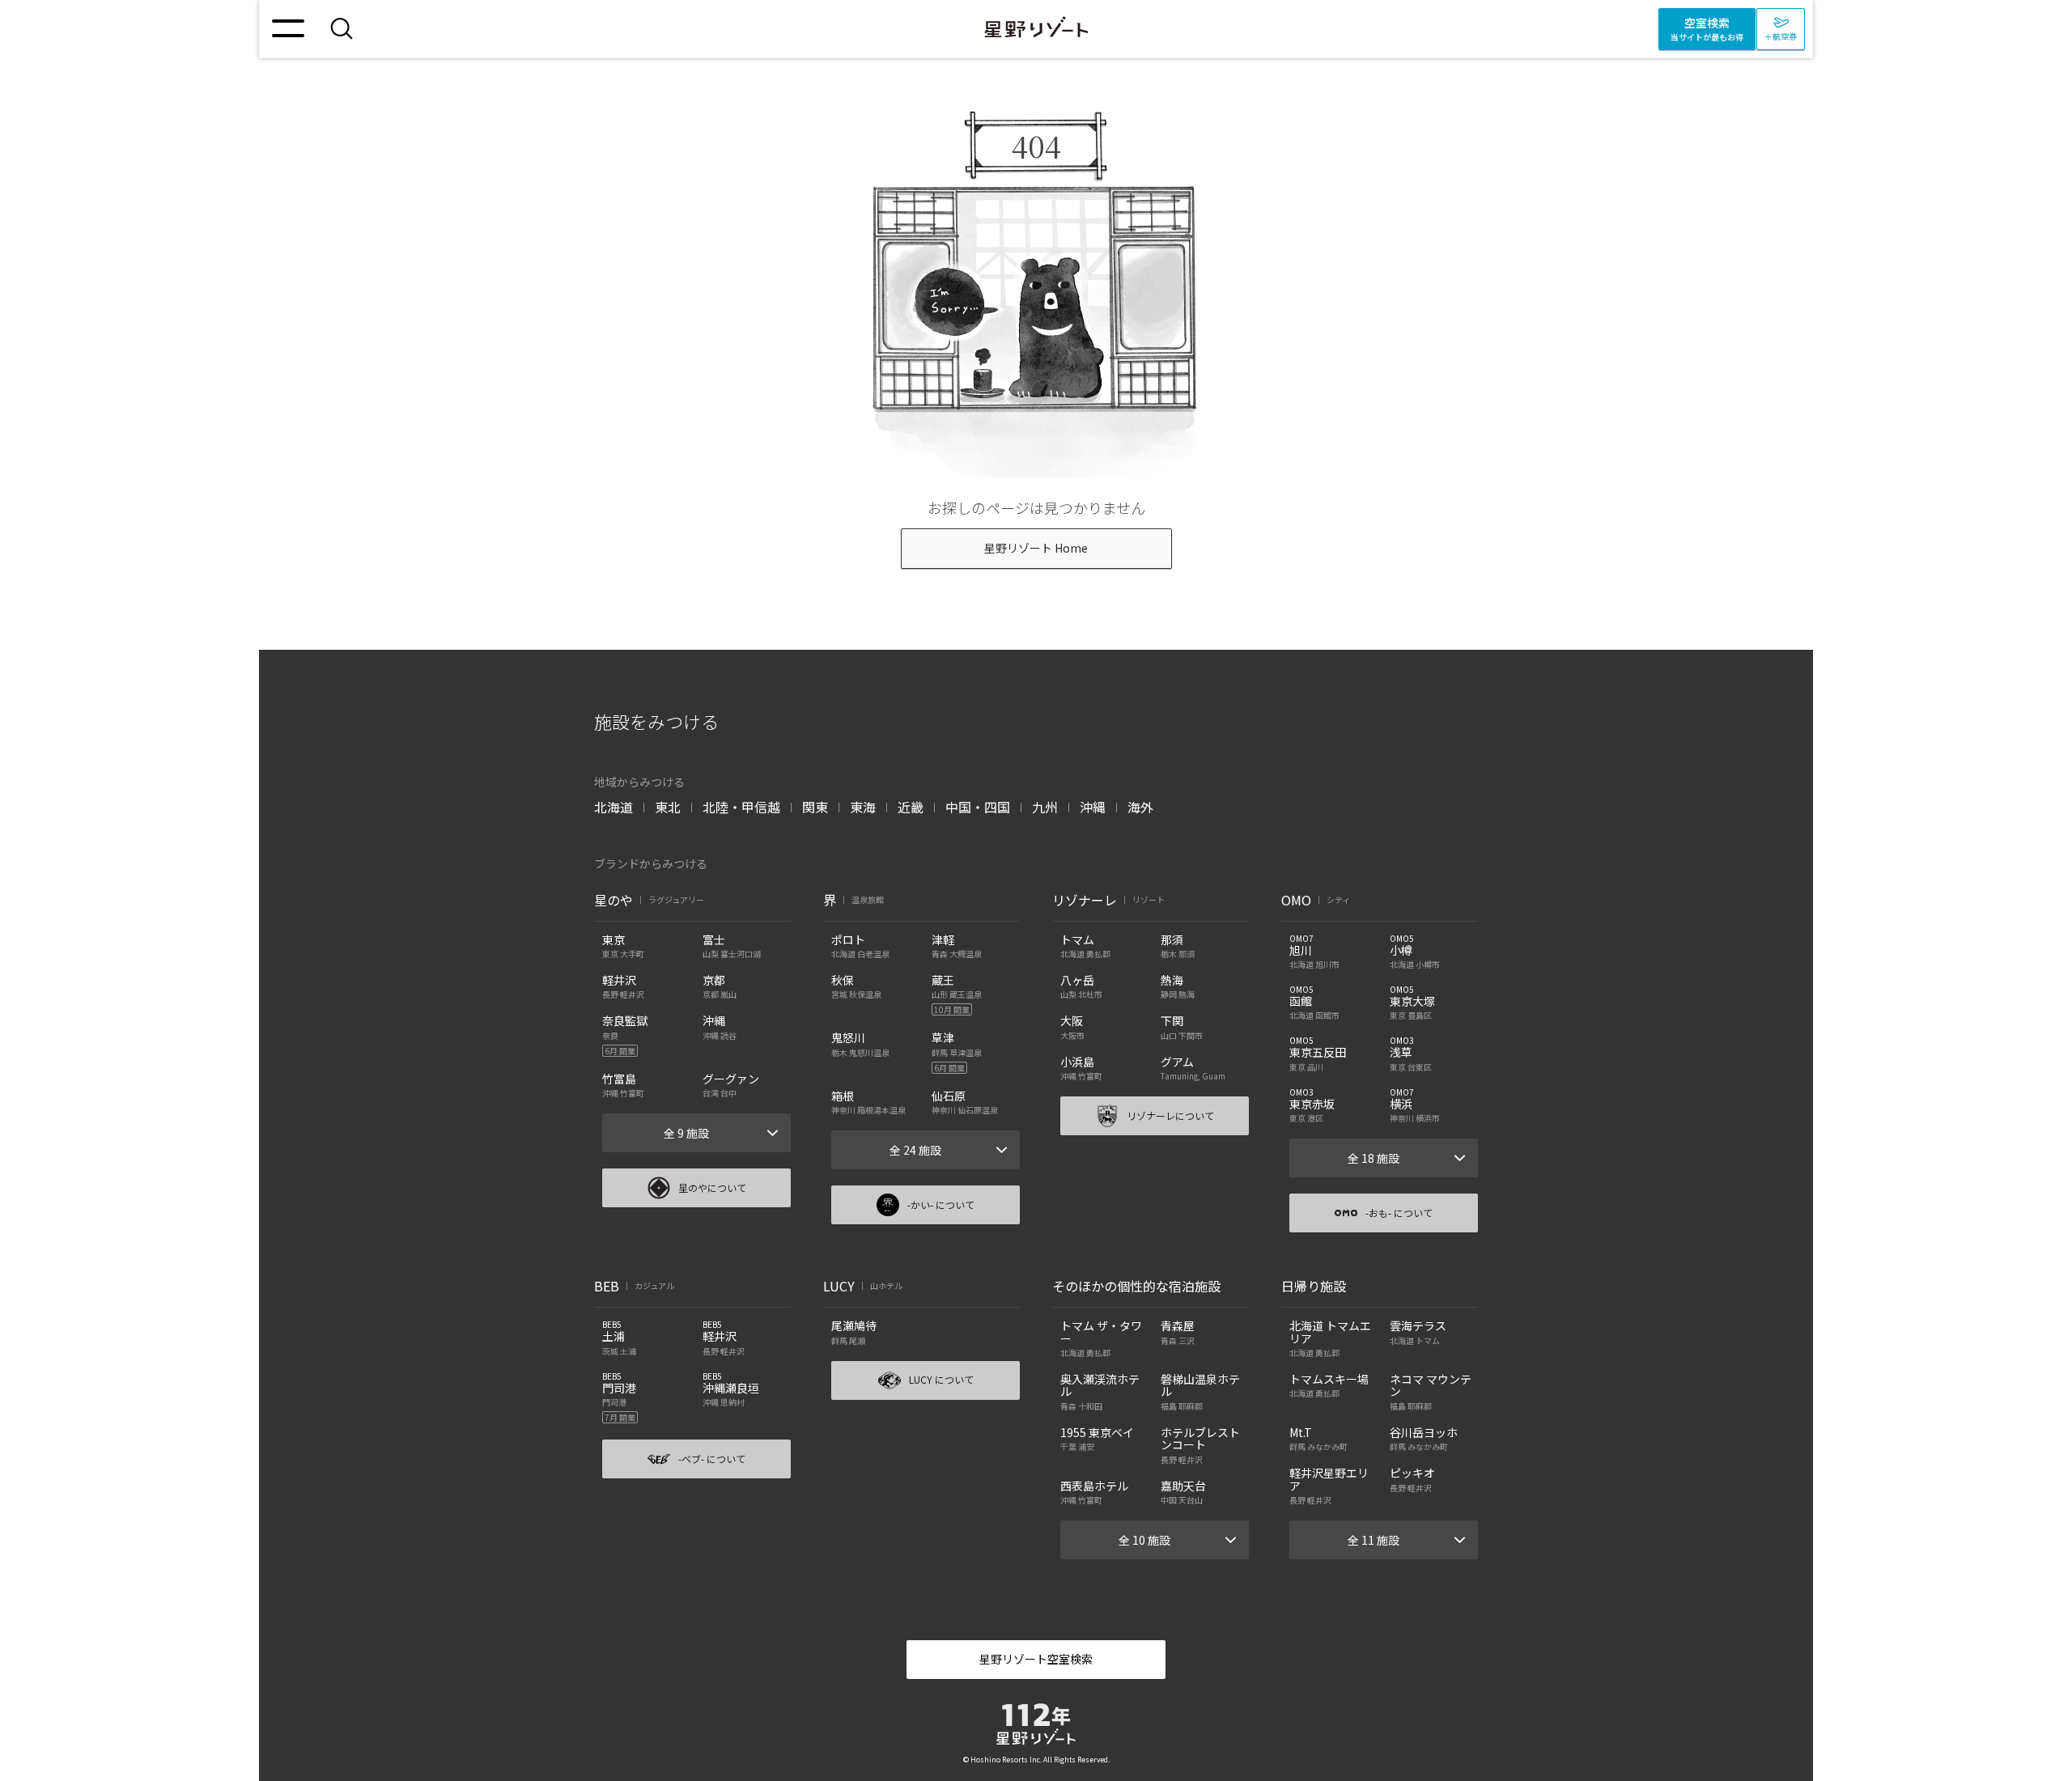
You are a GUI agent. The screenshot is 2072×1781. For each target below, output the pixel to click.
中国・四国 (978, 807)
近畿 (911, 807)
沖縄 (1093, 807)
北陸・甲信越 (741, 807)
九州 (1045, 807)
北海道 (614, 807)
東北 (668, 807)
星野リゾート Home (1036, 548)
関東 (815, 807)
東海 (863, 807)
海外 (1140, 807)
